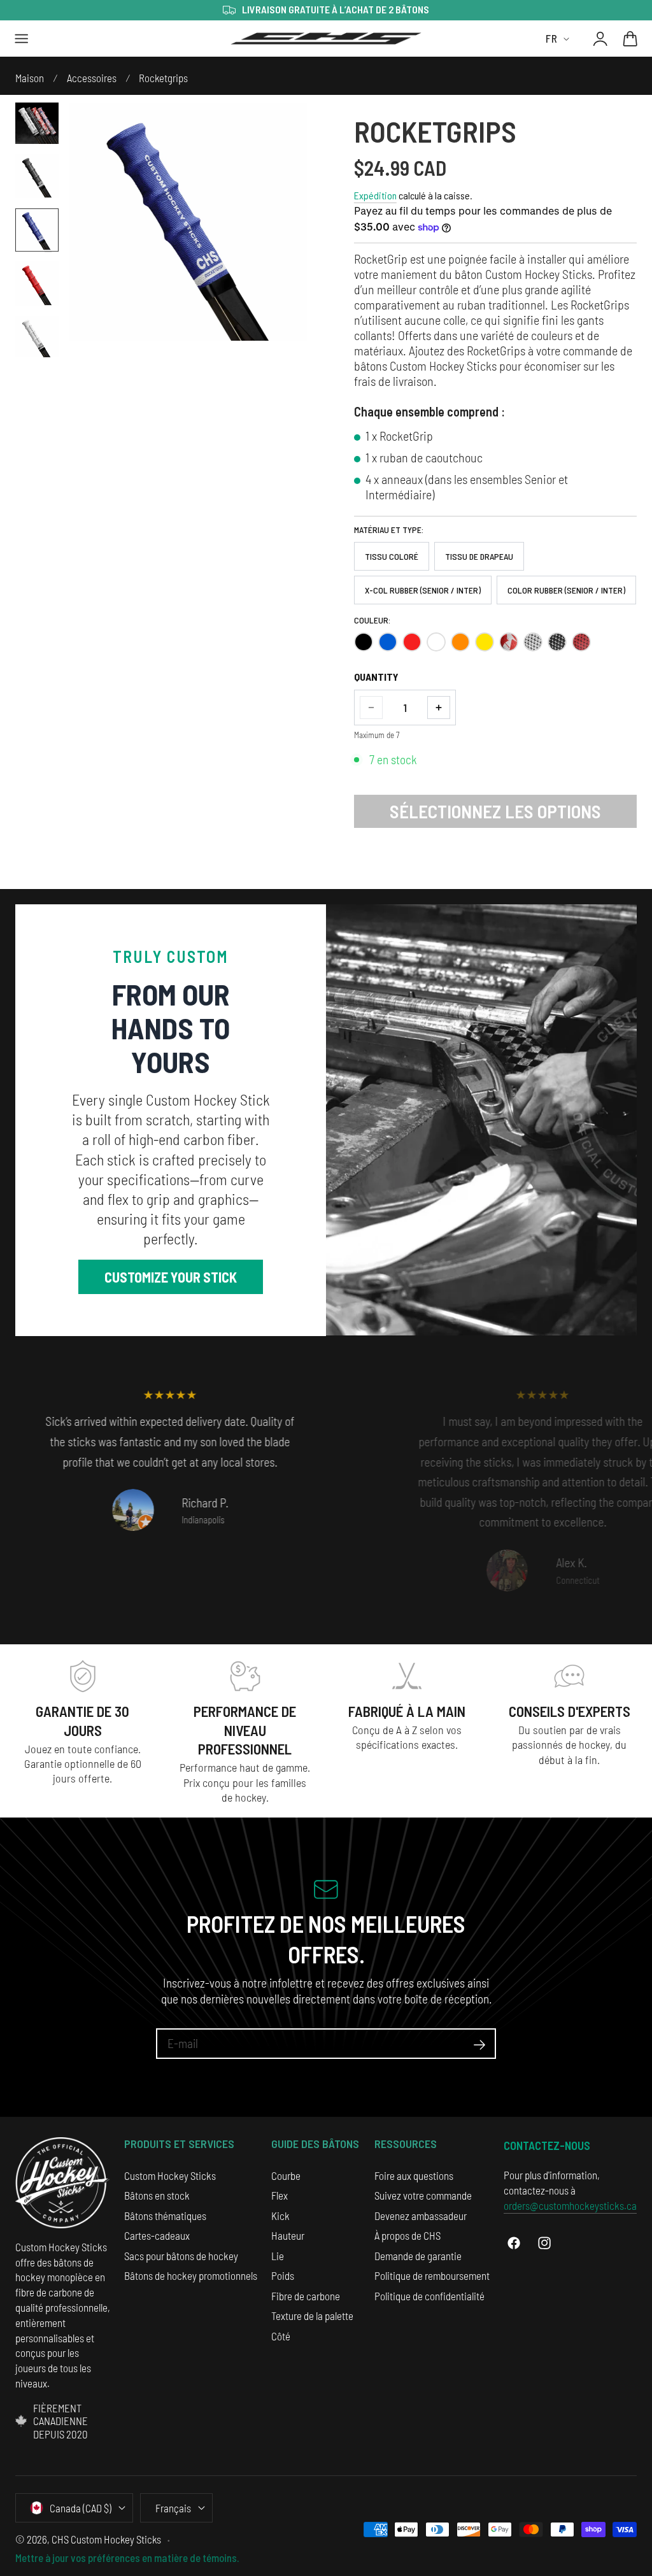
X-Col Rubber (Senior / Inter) (423, 590)
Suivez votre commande (423, 2195)
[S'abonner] (480, 2045)
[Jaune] (485, 642)
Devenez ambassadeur (421, 2216)
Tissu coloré (392, 556)
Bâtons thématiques (165, 2216)
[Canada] (509, 642)
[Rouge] (412, 642)
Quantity (376, 677)
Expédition (375, 195)
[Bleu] (388, 642)
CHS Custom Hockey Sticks (106, 2539)
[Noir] (364, 642)
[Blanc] (436, 642)
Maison (30, 78)
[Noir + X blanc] (557, 642)
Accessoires (92, 78)
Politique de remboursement (432, 2275)
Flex (280, 2195)
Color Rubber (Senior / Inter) (566, 590)
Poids (283, 2275)
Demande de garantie (418, 2256)
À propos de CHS (407, 2235)
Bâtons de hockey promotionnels (191, 2275)
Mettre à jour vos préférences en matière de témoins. (127, 2558)
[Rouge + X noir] (581, 642)
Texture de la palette (312, 2316)
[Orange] (460, 642)
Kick (280, 2216)
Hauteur (288, 2235)
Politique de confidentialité (429, 2296)
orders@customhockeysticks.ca (570, 2205)
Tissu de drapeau (479, 556)
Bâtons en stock (157, 2195)
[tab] (37, 122)
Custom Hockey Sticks (170, 2175)
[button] (22, 39)
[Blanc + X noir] (533, 642)
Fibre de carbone (306, 2296)
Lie (278, 2256)
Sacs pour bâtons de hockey (181, 2256)
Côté (281, 2336)
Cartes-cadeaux (157, 2235)
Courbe (286, 2175)
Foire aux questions (414, 2175)
